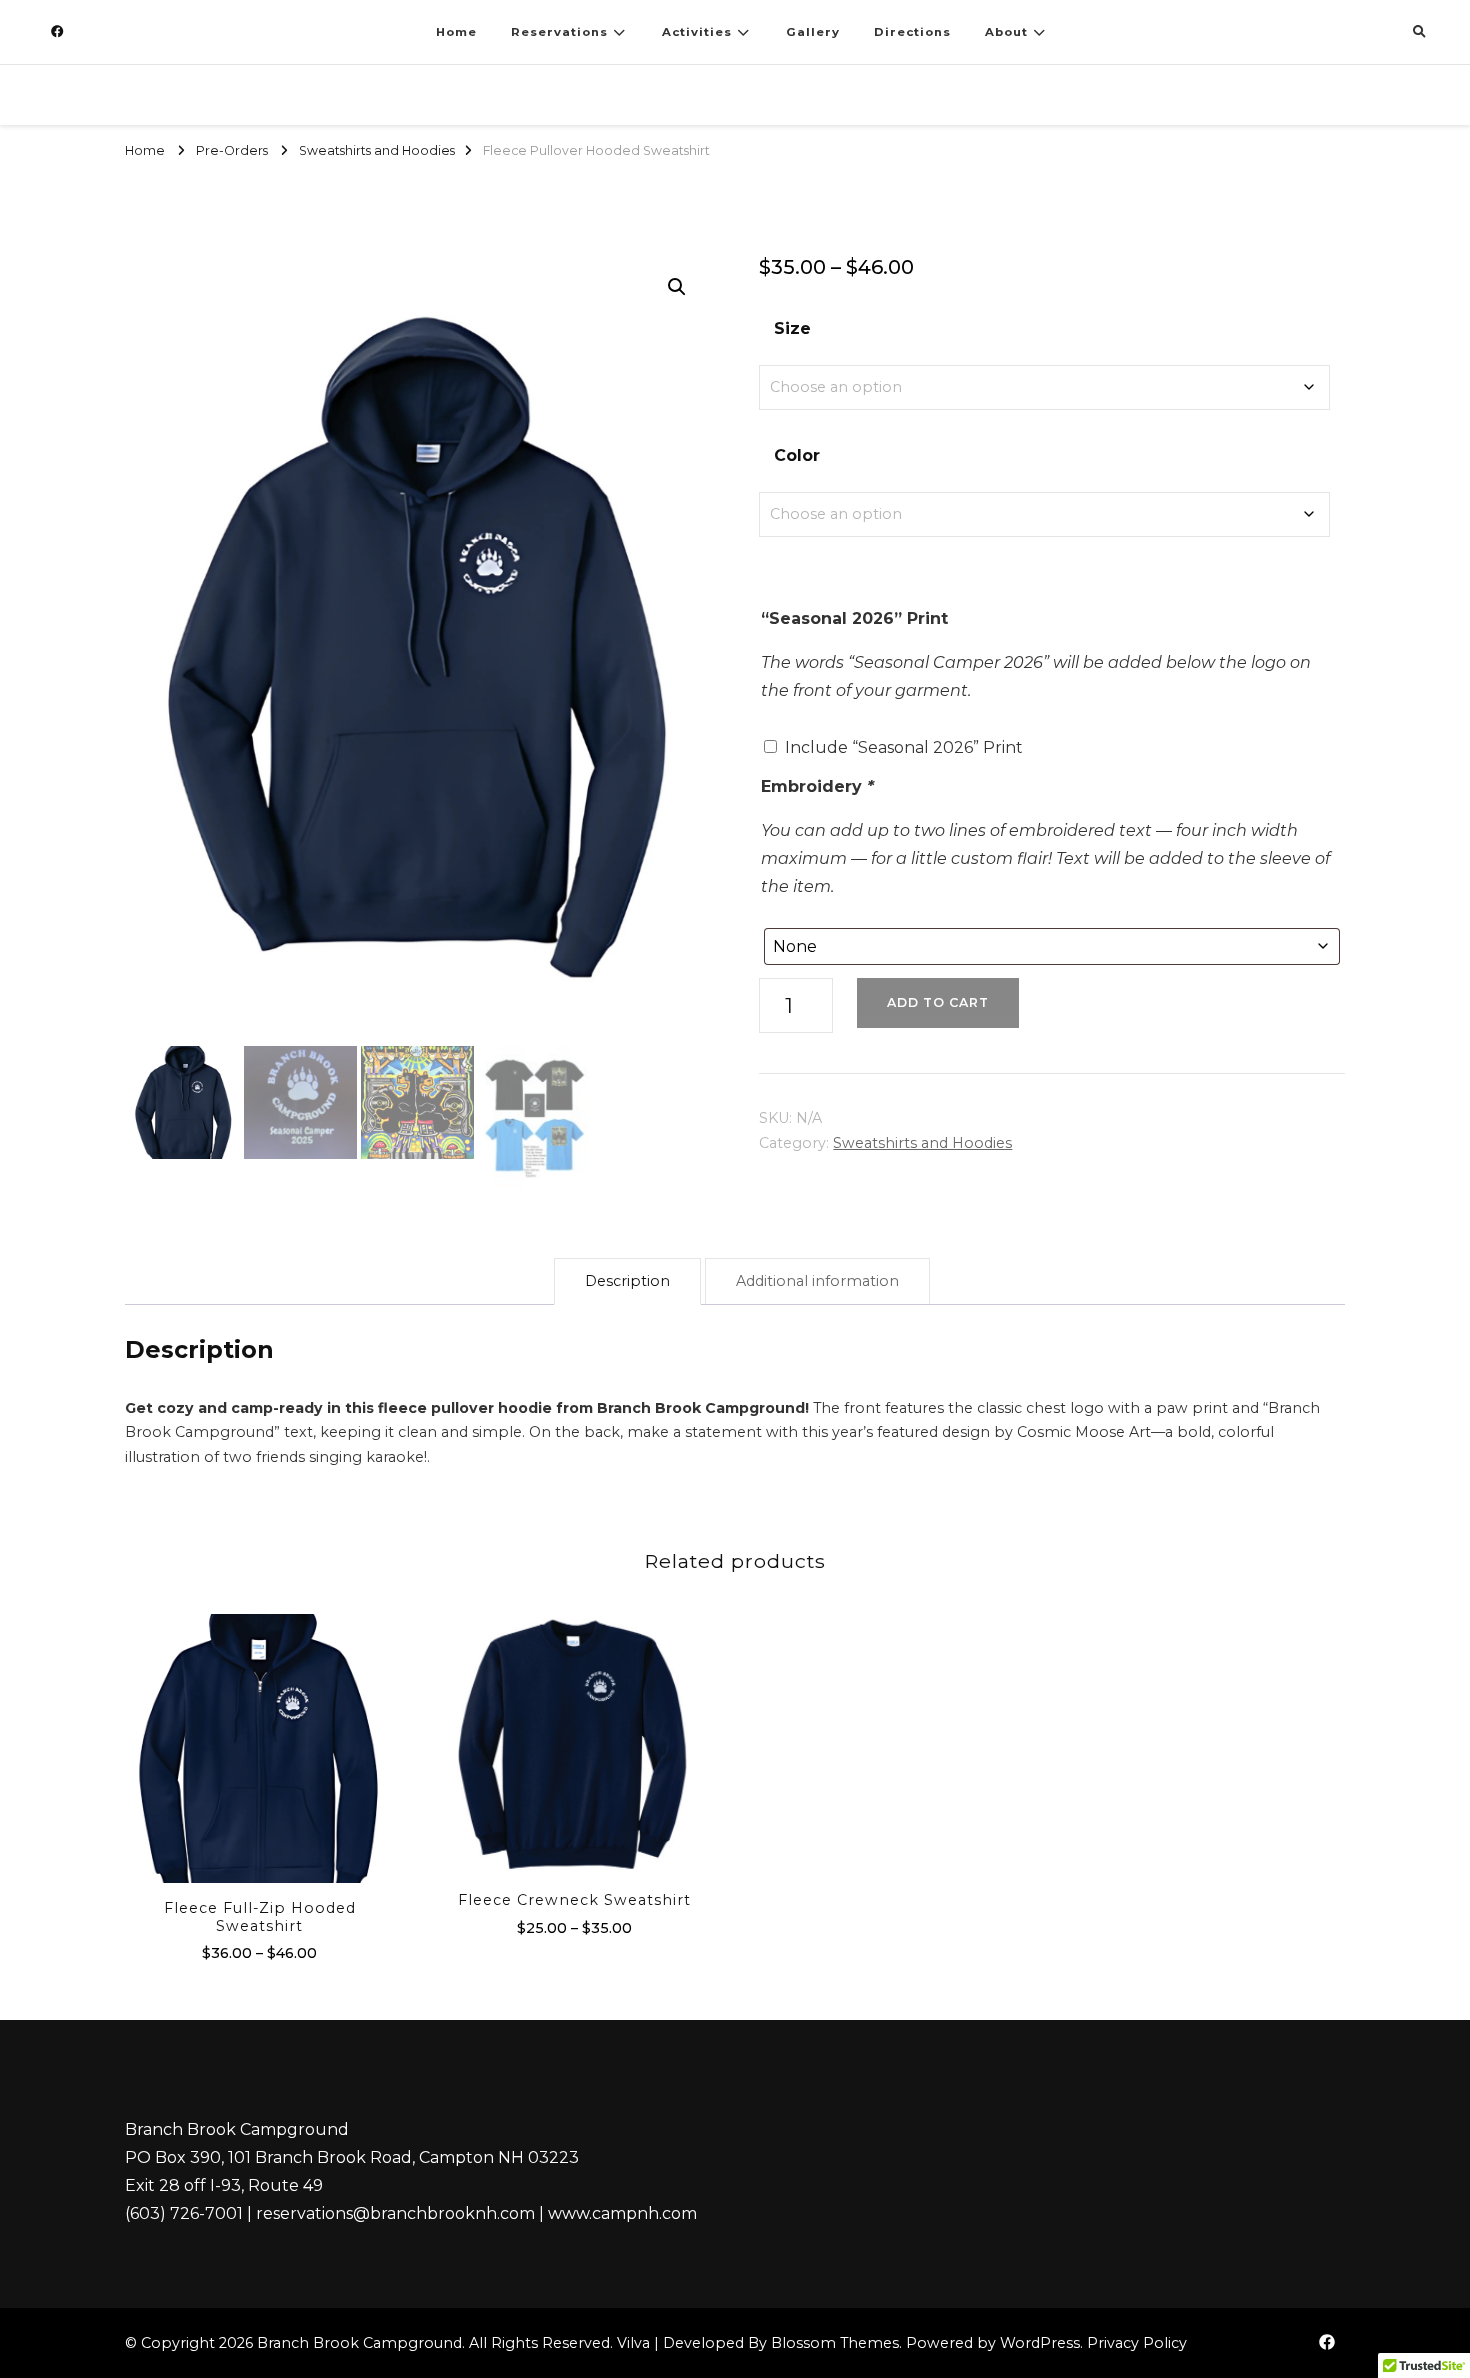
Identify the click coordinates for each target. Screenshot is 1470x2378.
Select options (260, 1749)
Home (456, 32)
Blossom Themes (835, 2343)
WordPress (1040, 2343)
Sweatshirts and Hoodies (922, 1143)
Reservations (559, 32)
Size (792, 328)
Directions (912, 32)
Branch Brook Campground (359, 2343)
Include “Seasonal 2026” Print (904, 747)
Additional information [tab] (817, 1281)
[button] (677, 287)
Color (797, 455)
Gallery (813, 32)
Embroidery (817, 786)
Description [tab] (627, 1281)
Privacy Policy (1137, 2343)
